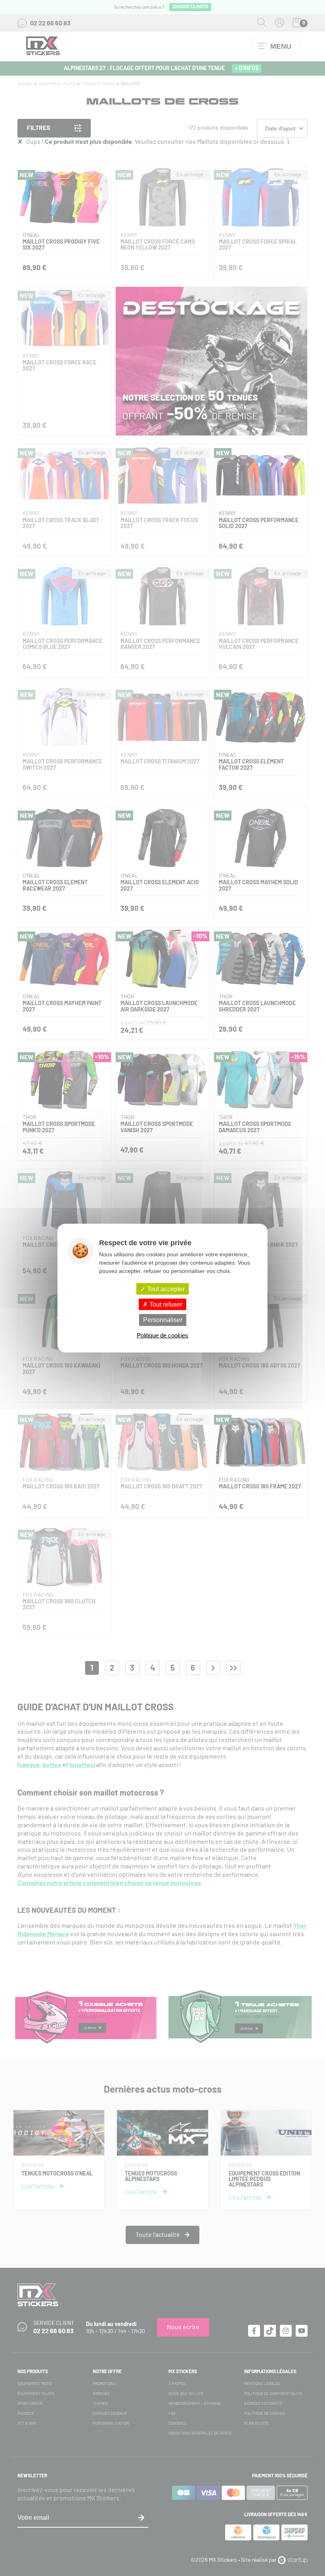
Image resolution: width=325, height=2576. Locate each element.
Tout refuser (165, 1304)
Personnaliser (163, 1320)
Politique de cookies (162, 1335)
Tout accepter (165, 1289)
